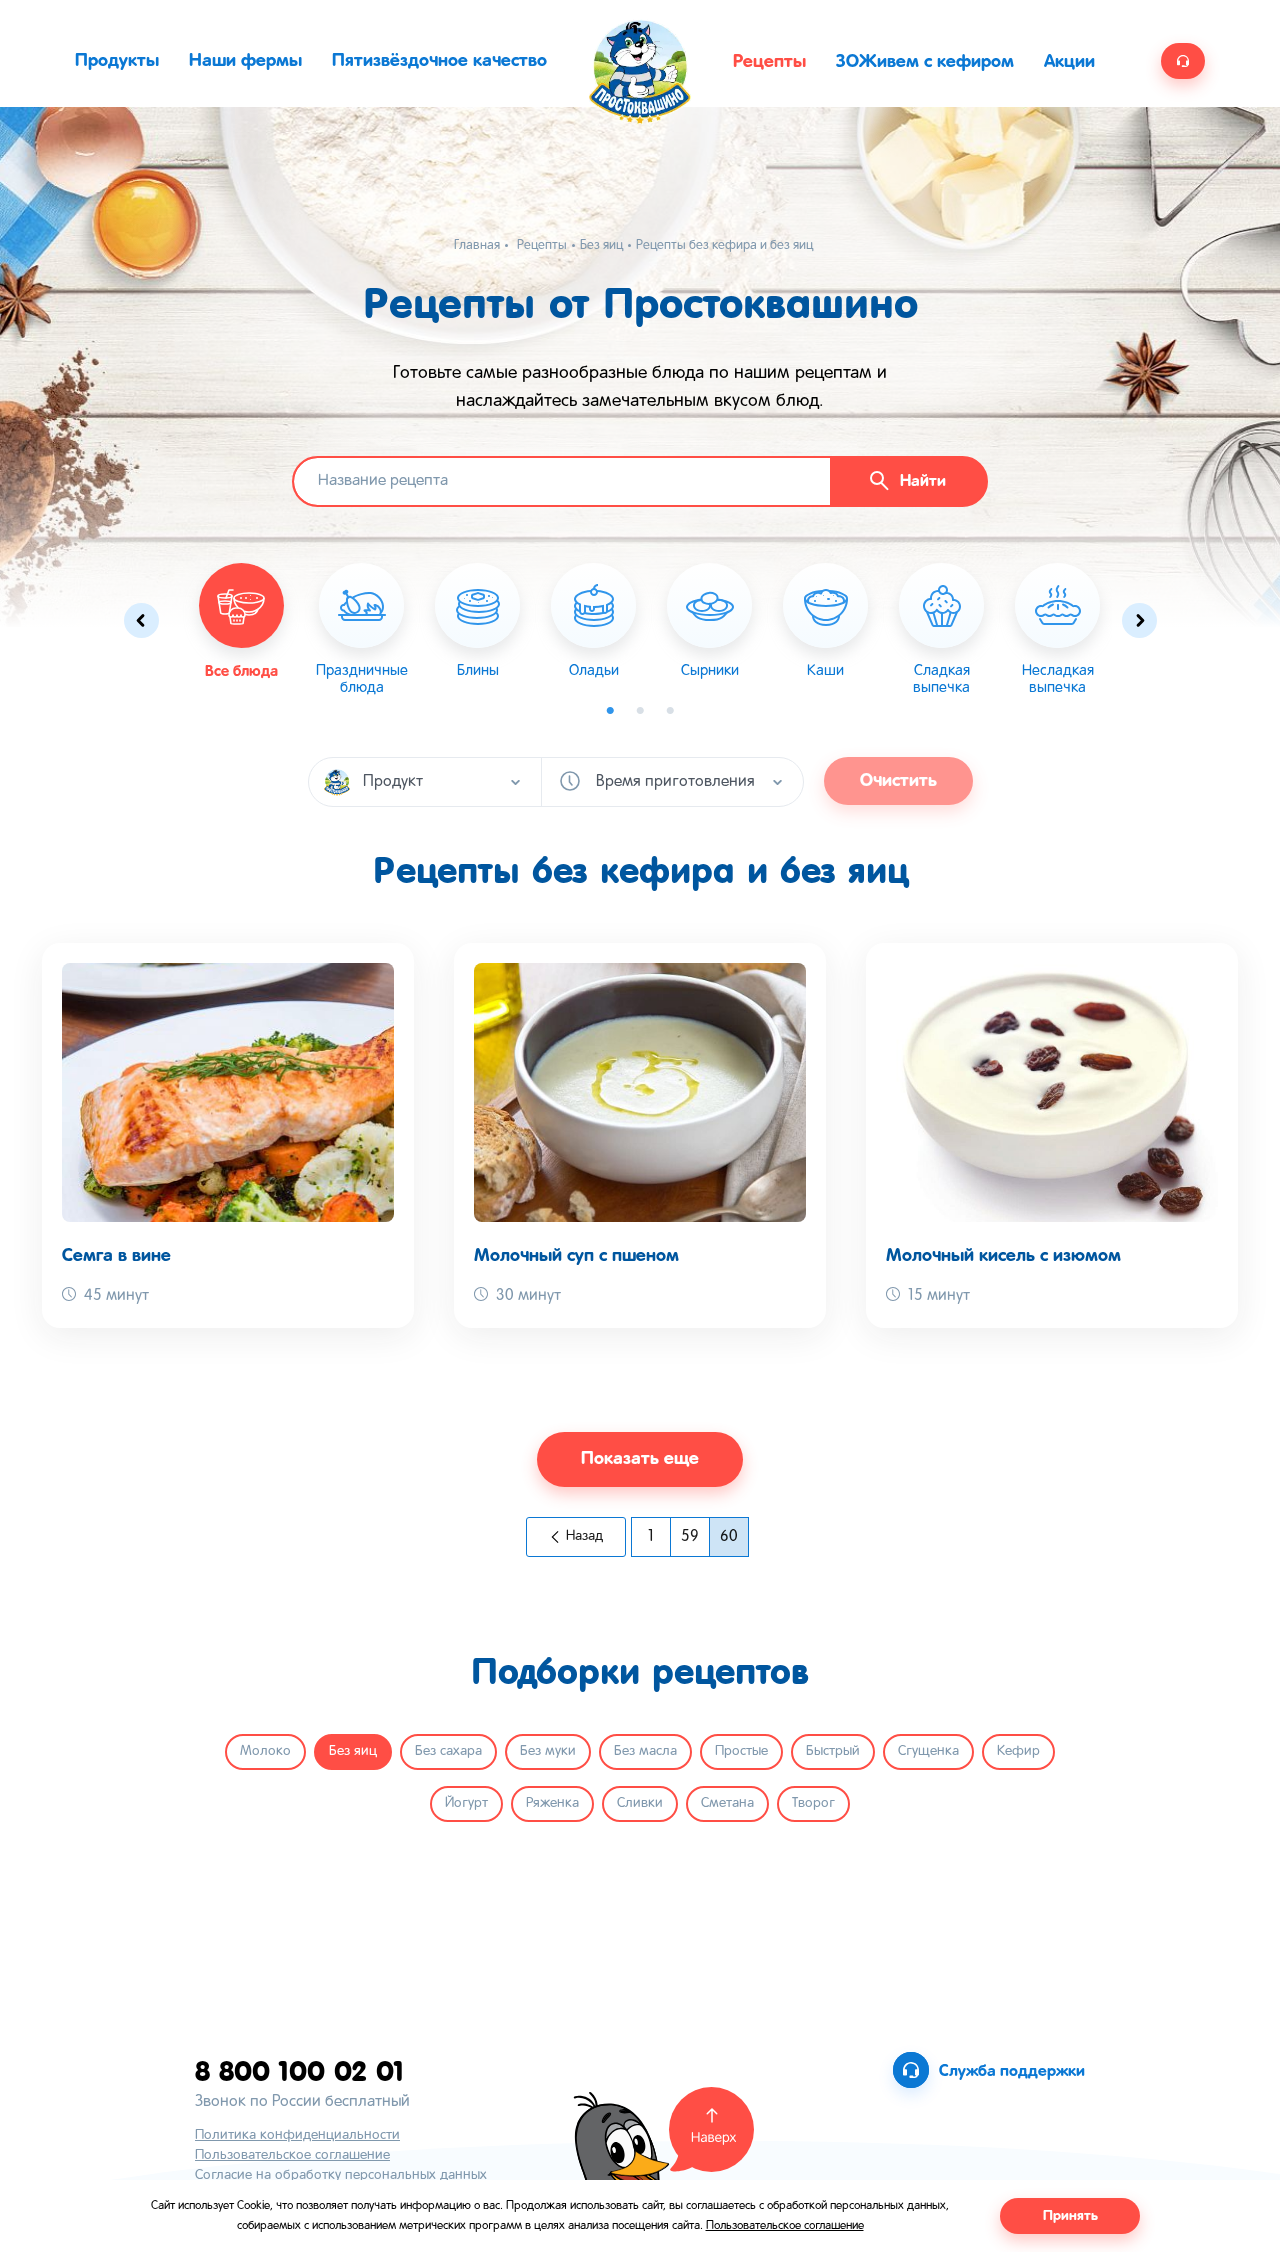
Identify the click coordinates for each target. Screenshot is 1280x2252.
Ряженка (552, 1803)
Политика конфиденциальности (297, 2135)
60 (729, 1537)
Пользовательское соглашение (292, 2155)
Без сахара (448, 1751)
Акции (1069, 62)
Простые (741, 1751)
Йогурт (466, 1803)
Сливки (640, 1803)
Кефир (1018, 1751)
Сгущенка (928, 1751)
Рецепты (769, 62)
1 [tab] (610, 711)
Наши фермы (245, 61)
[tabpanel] (362, 630)
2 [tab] (640, 711)
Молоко (265, 1751)
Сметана (727, 1803)
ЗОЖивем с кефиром (925, 62)
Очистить (898, 781)
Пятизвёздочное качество (439, 61)
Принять (1070, 2216)
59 (690, 1537)
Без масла (645, 1751)
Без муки (548, 1751)
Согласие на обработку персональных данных (341, 2175)
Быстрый (833, 1751)
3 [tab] (670, 711)
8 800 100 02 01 (299, 2070)
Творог (813, 1803)
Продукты (117, 61)
